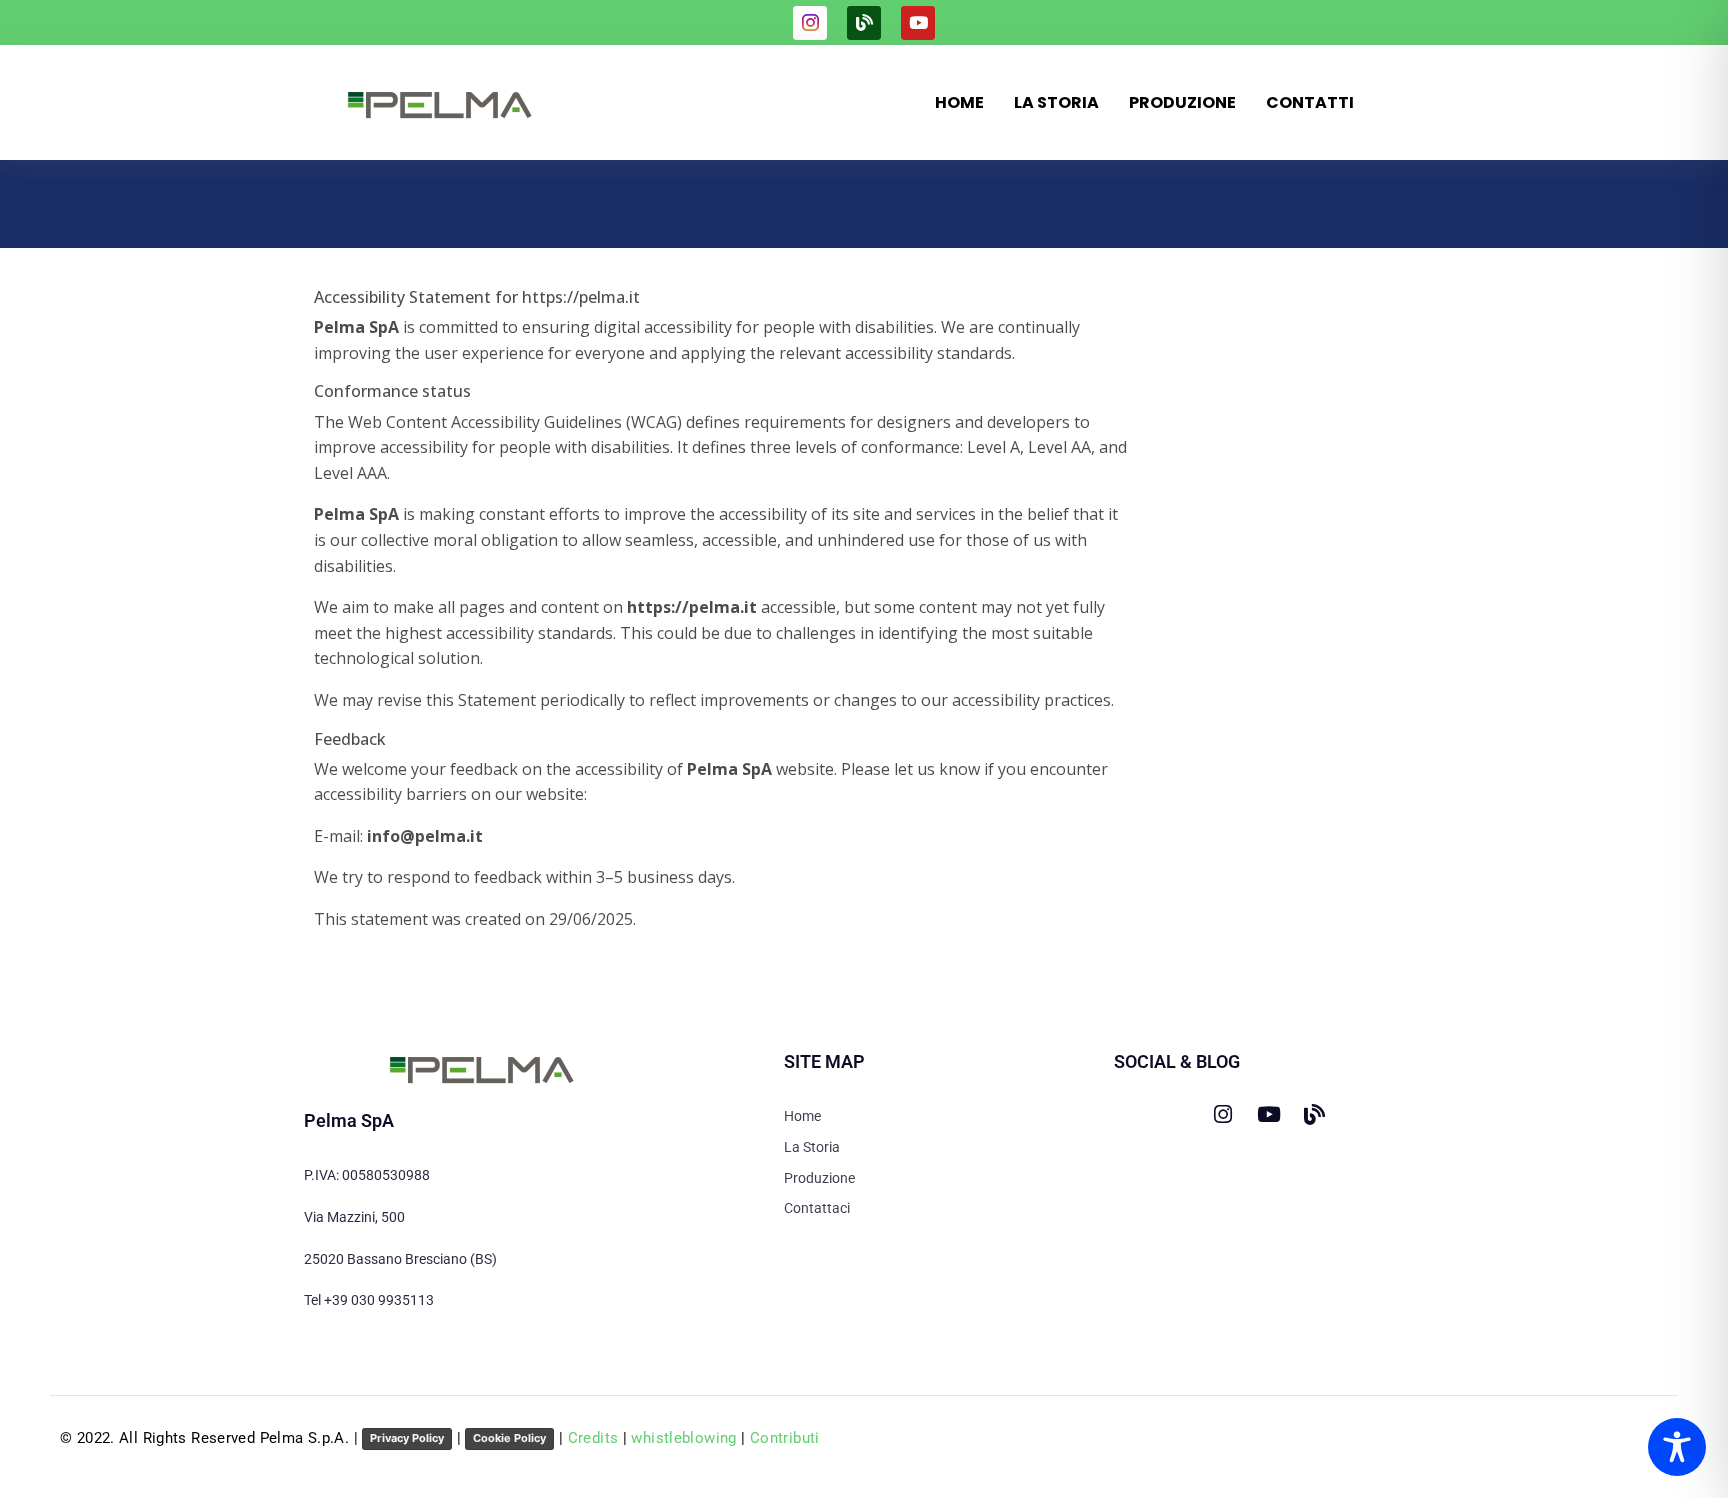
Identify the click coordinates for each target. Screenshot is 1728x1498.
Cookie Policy (509, 1438)
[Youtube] (918, 23)
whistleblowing (683, 1438)
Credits (593, 1438)
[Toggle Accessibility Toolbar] (1677, 1447)
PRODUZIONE (1182, 102)
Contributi (785, 1438)
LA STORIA (1056, 102)
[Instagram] (1222, 1114)
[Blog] (864, 23)
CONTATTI (1310, 102)
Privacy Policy (407, 1438)
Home (959, 102)
